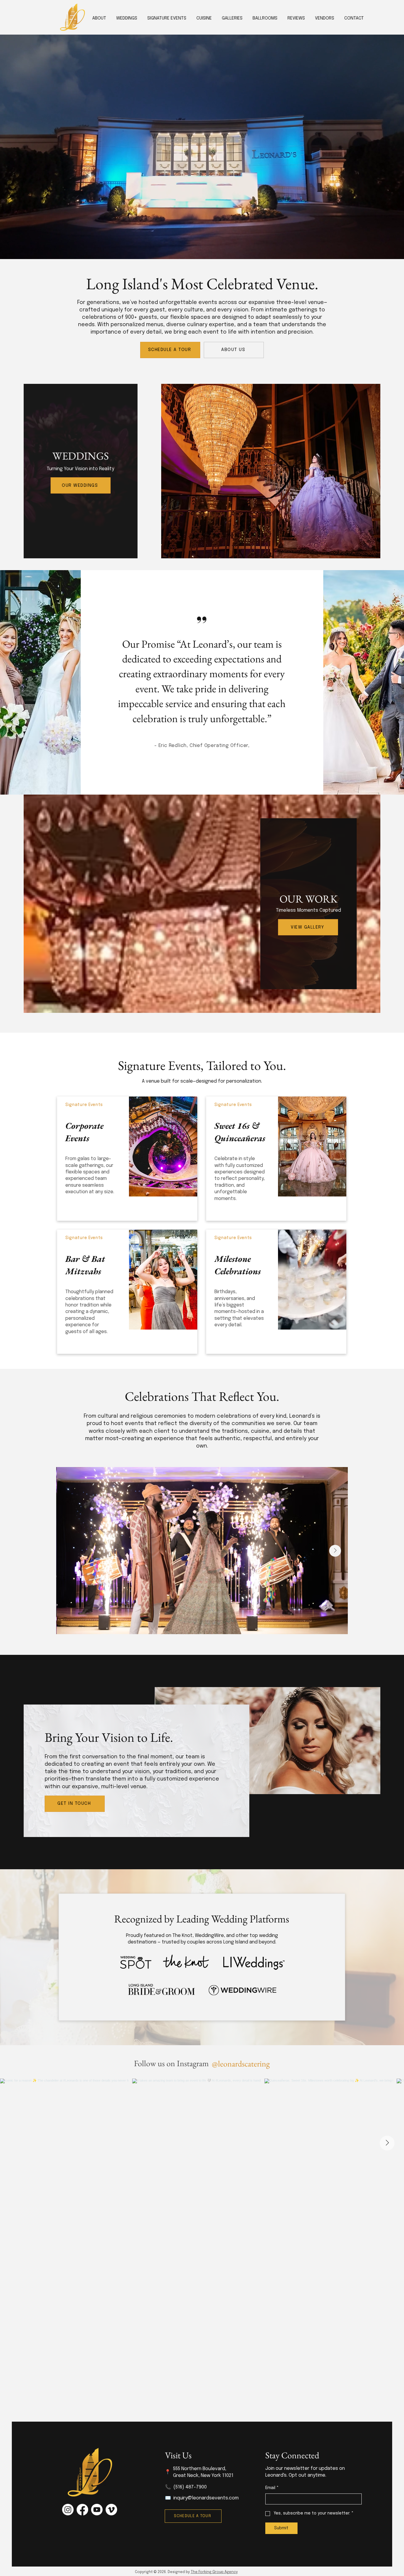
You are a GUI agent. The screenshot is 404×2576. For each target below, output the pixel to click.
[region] (127, 1159)
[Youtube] (97, 2510)
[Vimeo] (111, 2510)
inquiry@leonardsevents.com (206, 2498)
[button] (204, 18)
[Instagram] (68, 2510)
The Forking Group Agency (214, 2572)
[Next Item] (335, 1551)
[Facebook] (82, 2510)
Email (272, 2488)
